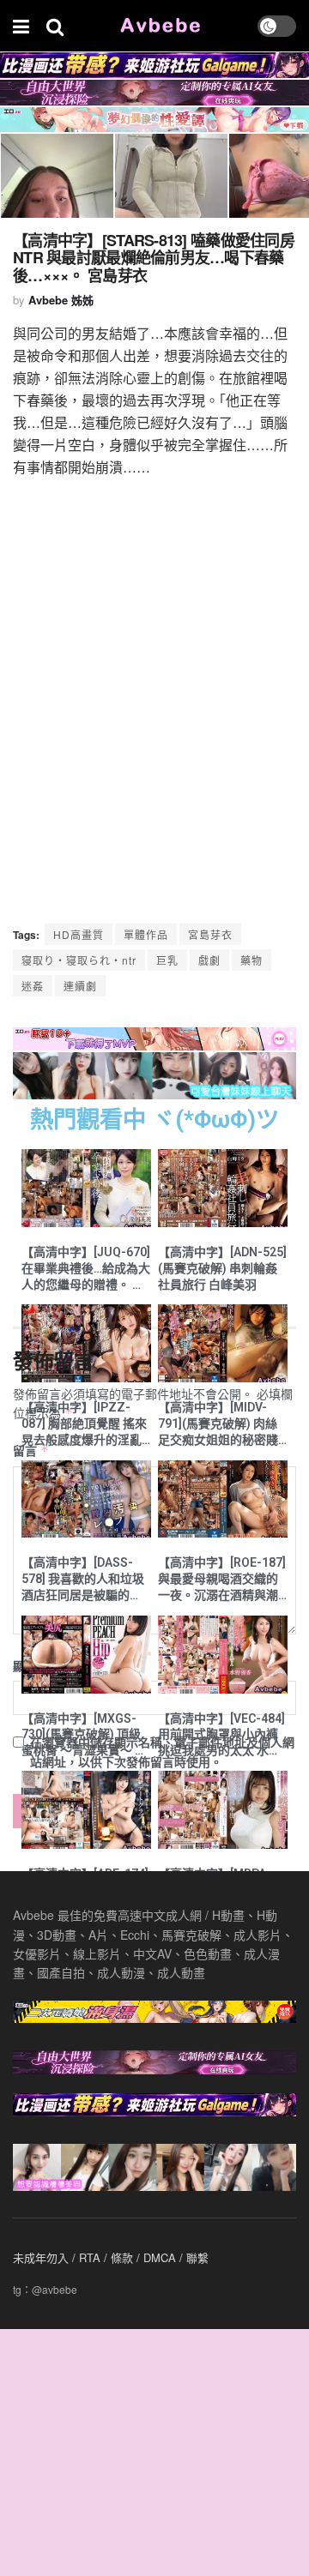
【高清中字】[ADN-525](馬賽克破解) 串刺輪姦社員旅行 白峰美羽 (222, 1268)
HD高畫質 (79, 934)
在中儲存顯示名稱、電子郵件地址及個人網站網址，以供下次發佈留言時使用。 (162, 1751)
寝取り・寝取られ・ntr (79, 960)
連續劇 (80, 986)
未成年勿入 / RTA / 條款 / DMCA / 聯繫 (111, 2257)
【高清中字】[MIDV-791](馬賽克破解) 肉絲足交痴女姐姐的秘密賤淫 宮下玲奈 (218, 1424)
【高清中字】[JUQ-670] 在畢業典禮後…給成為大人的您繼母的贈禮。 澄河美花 (86, 1269)
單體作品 (146, 934)
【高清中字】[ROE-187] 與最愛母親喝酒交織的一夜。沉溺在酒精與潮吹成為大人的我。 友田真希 (222, 1580)
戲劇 (209, 960)
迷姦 (33, 986)
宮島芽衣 (210, 934)
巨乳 (167, 960)
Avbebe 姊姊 (61, 300)
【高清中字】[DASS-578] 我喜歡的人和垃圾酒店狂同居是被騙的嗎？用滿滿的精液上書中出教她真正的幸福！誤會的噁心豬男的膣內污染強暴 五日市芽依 (83, 1580)
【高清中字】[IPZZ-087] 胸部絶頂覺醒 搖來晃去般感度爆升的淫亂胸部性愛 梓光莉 (84, 1424)
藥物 (251, 960)
